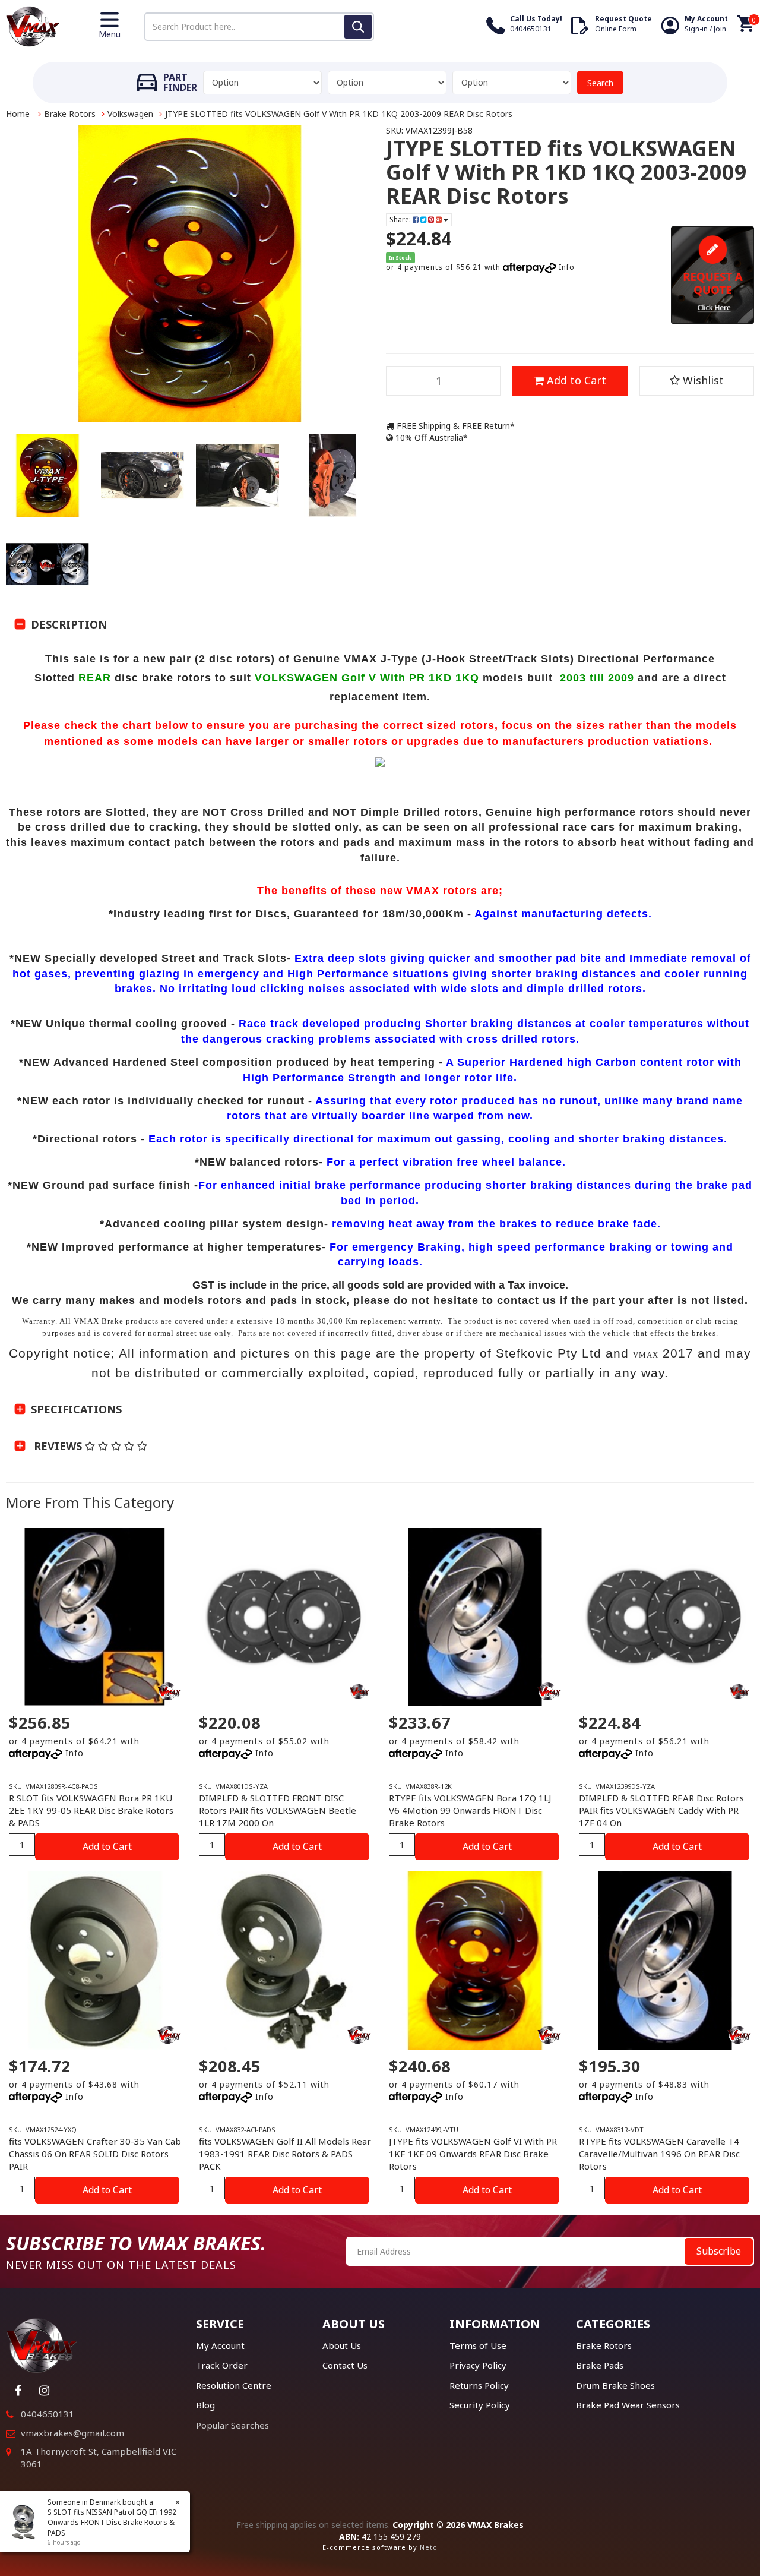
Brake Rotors (70, 114)
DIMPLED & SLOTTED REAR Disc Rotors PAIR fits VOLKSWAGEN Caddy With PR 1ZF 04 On (661, 1810)
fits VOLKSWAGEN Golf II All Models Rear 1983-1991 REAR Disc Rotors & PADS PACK (285, 2154)
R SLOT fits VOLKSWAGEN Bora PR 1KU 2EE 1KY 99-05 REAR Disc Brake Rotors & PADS (91, 1810)
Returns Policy (479, 2385)
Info (567, 267)
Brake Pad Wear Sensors (628, 2405)
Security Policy (480, 2405)
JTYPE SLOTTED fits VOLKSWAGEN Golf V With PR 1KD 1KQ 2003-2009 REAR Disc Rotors (339, 114)
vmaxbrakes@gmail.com (72, 2433)
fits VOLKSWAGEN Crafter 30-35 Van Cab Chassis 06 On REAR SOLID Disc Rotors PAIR (95, 2154)
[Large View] (47, 475)
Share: (401, 220)
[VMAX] (359, 1691)
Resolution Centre (234, 2385)
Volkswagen (130, 114)
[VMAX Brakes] (33, 25)
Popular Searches (232, 2425)
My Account (220, 2345)
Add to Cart (575, 380)
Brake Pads (600, 2365)
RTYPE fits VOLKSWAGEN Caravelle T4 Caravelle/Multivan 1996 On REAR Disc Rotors (659, 2154)
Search (600, 83)
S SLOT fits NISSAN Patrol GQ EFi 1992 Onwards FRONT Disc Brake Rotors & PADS (112, 2522)
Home (18, 114)
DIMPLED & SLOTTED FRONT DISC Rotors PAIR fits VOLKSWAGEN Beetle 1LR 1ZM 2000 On (278, 1810)
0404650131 (47, 2414)
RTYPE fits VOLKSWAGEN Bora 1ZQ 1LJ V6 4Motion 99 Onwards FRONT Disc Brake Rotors (470, 1810)
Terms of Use (478, 2345)
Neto (429, 2547)
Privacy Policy (478, 2365)
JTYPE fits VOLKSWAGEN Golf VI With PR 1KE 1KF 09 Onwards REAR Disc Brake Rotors (473, 2154)
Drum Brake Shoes (615, 2385)
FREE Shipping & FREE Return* (455, 426)
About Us (342, 2345)
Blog (205, 2405)
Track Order (222, 2365)
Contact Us (345, 2365)
